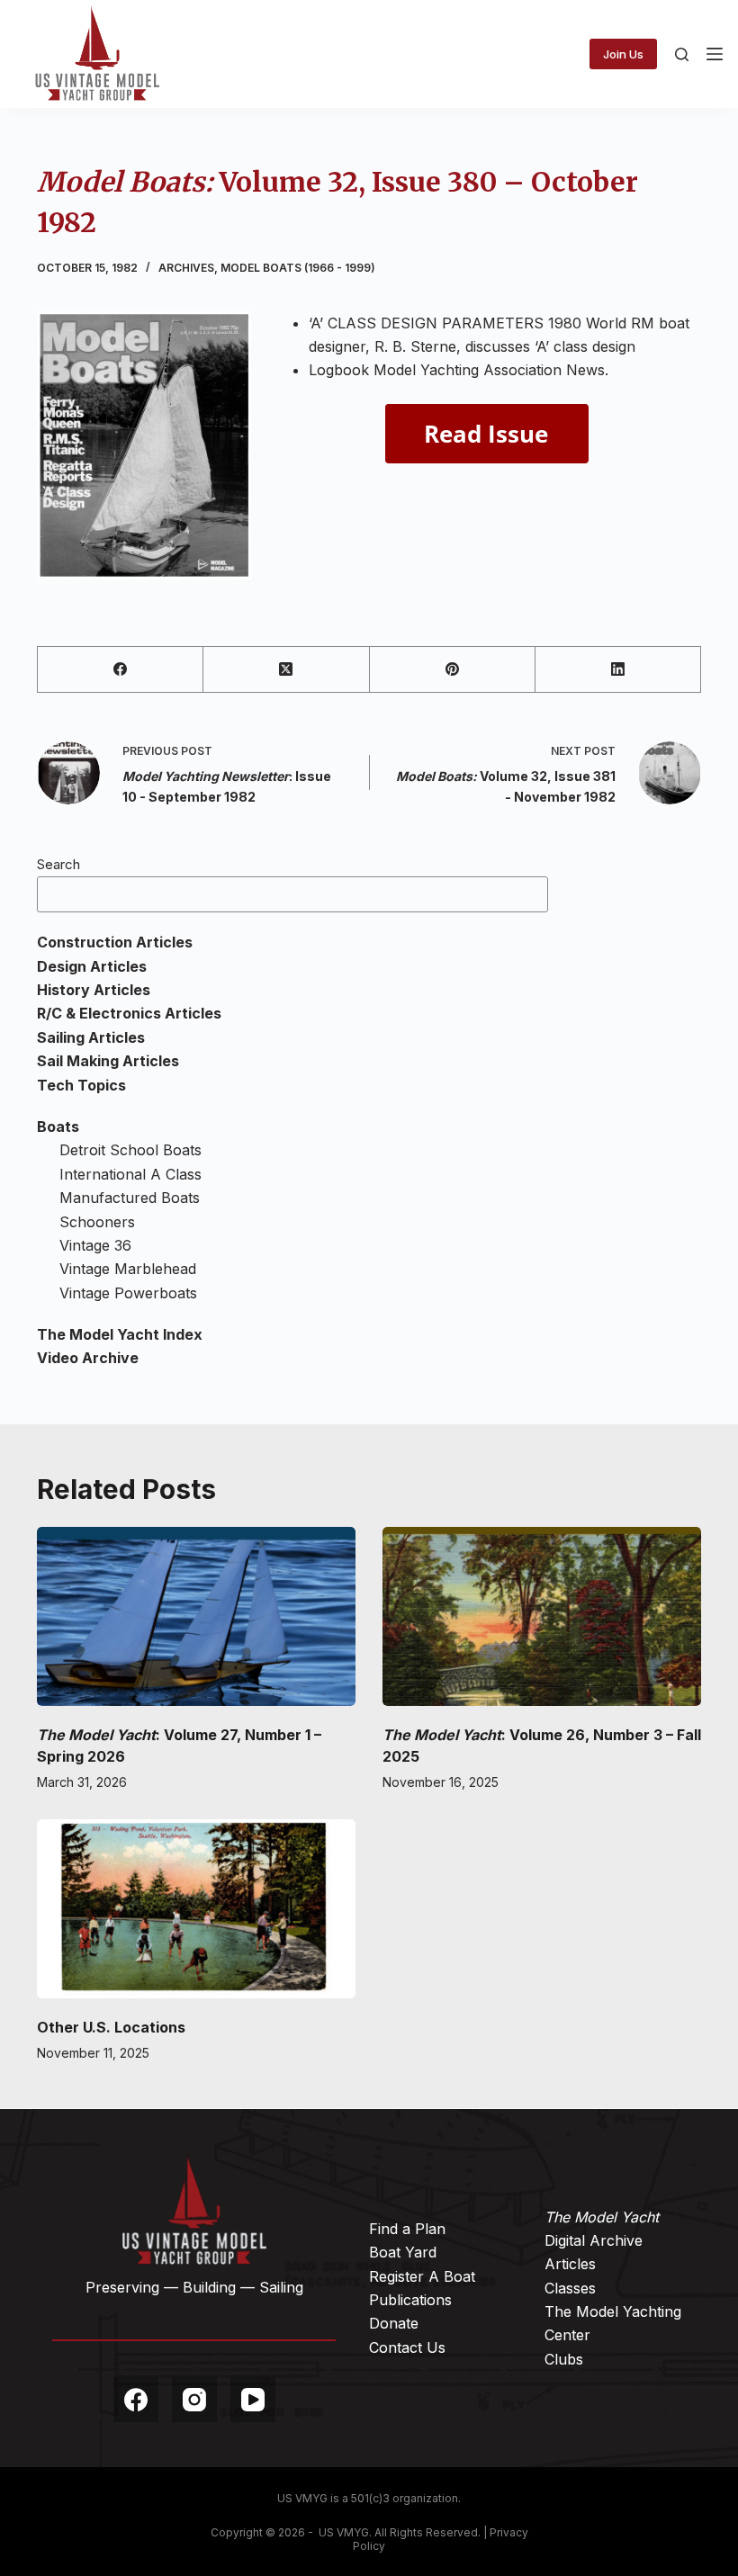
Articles (570, 2264)
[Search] (682, 54)
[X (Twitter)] (286, 670)
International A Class (130, 1174)
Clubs (564, 2359)
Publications (410, 2300)
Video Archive (88, 1358)
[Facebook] (121, 670)
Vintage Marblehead (128, 1269)
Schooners (97, 1222)
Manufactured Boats (130, 1198)
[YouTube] (253, 2400)
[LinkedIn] (618, 670)
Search (58, 864)
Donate (394, 2323)
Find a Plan (407, 2229)
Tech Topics (81, 1085)
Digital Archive (594, 2240)
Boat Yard (403, 2252)
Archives (186, 268)
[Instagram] (194, 2400)
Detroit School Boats (130, 1150)
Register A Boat (422, 2276)
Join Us (623, 54)
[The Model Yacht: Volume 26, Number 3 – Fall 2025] (542, 1616)
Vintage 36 (95, 1245)
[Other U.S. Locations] (196, 1909)
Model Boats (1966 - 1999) (298, 268)
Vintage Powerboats (128, 1293)
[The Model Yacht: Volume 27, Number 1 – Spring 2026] (196, 1616)
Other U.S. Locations (111, 2027)
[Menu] (715, 54)
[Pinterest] (453, 670)
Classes (570, 2288)
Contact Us (407, 2347)
